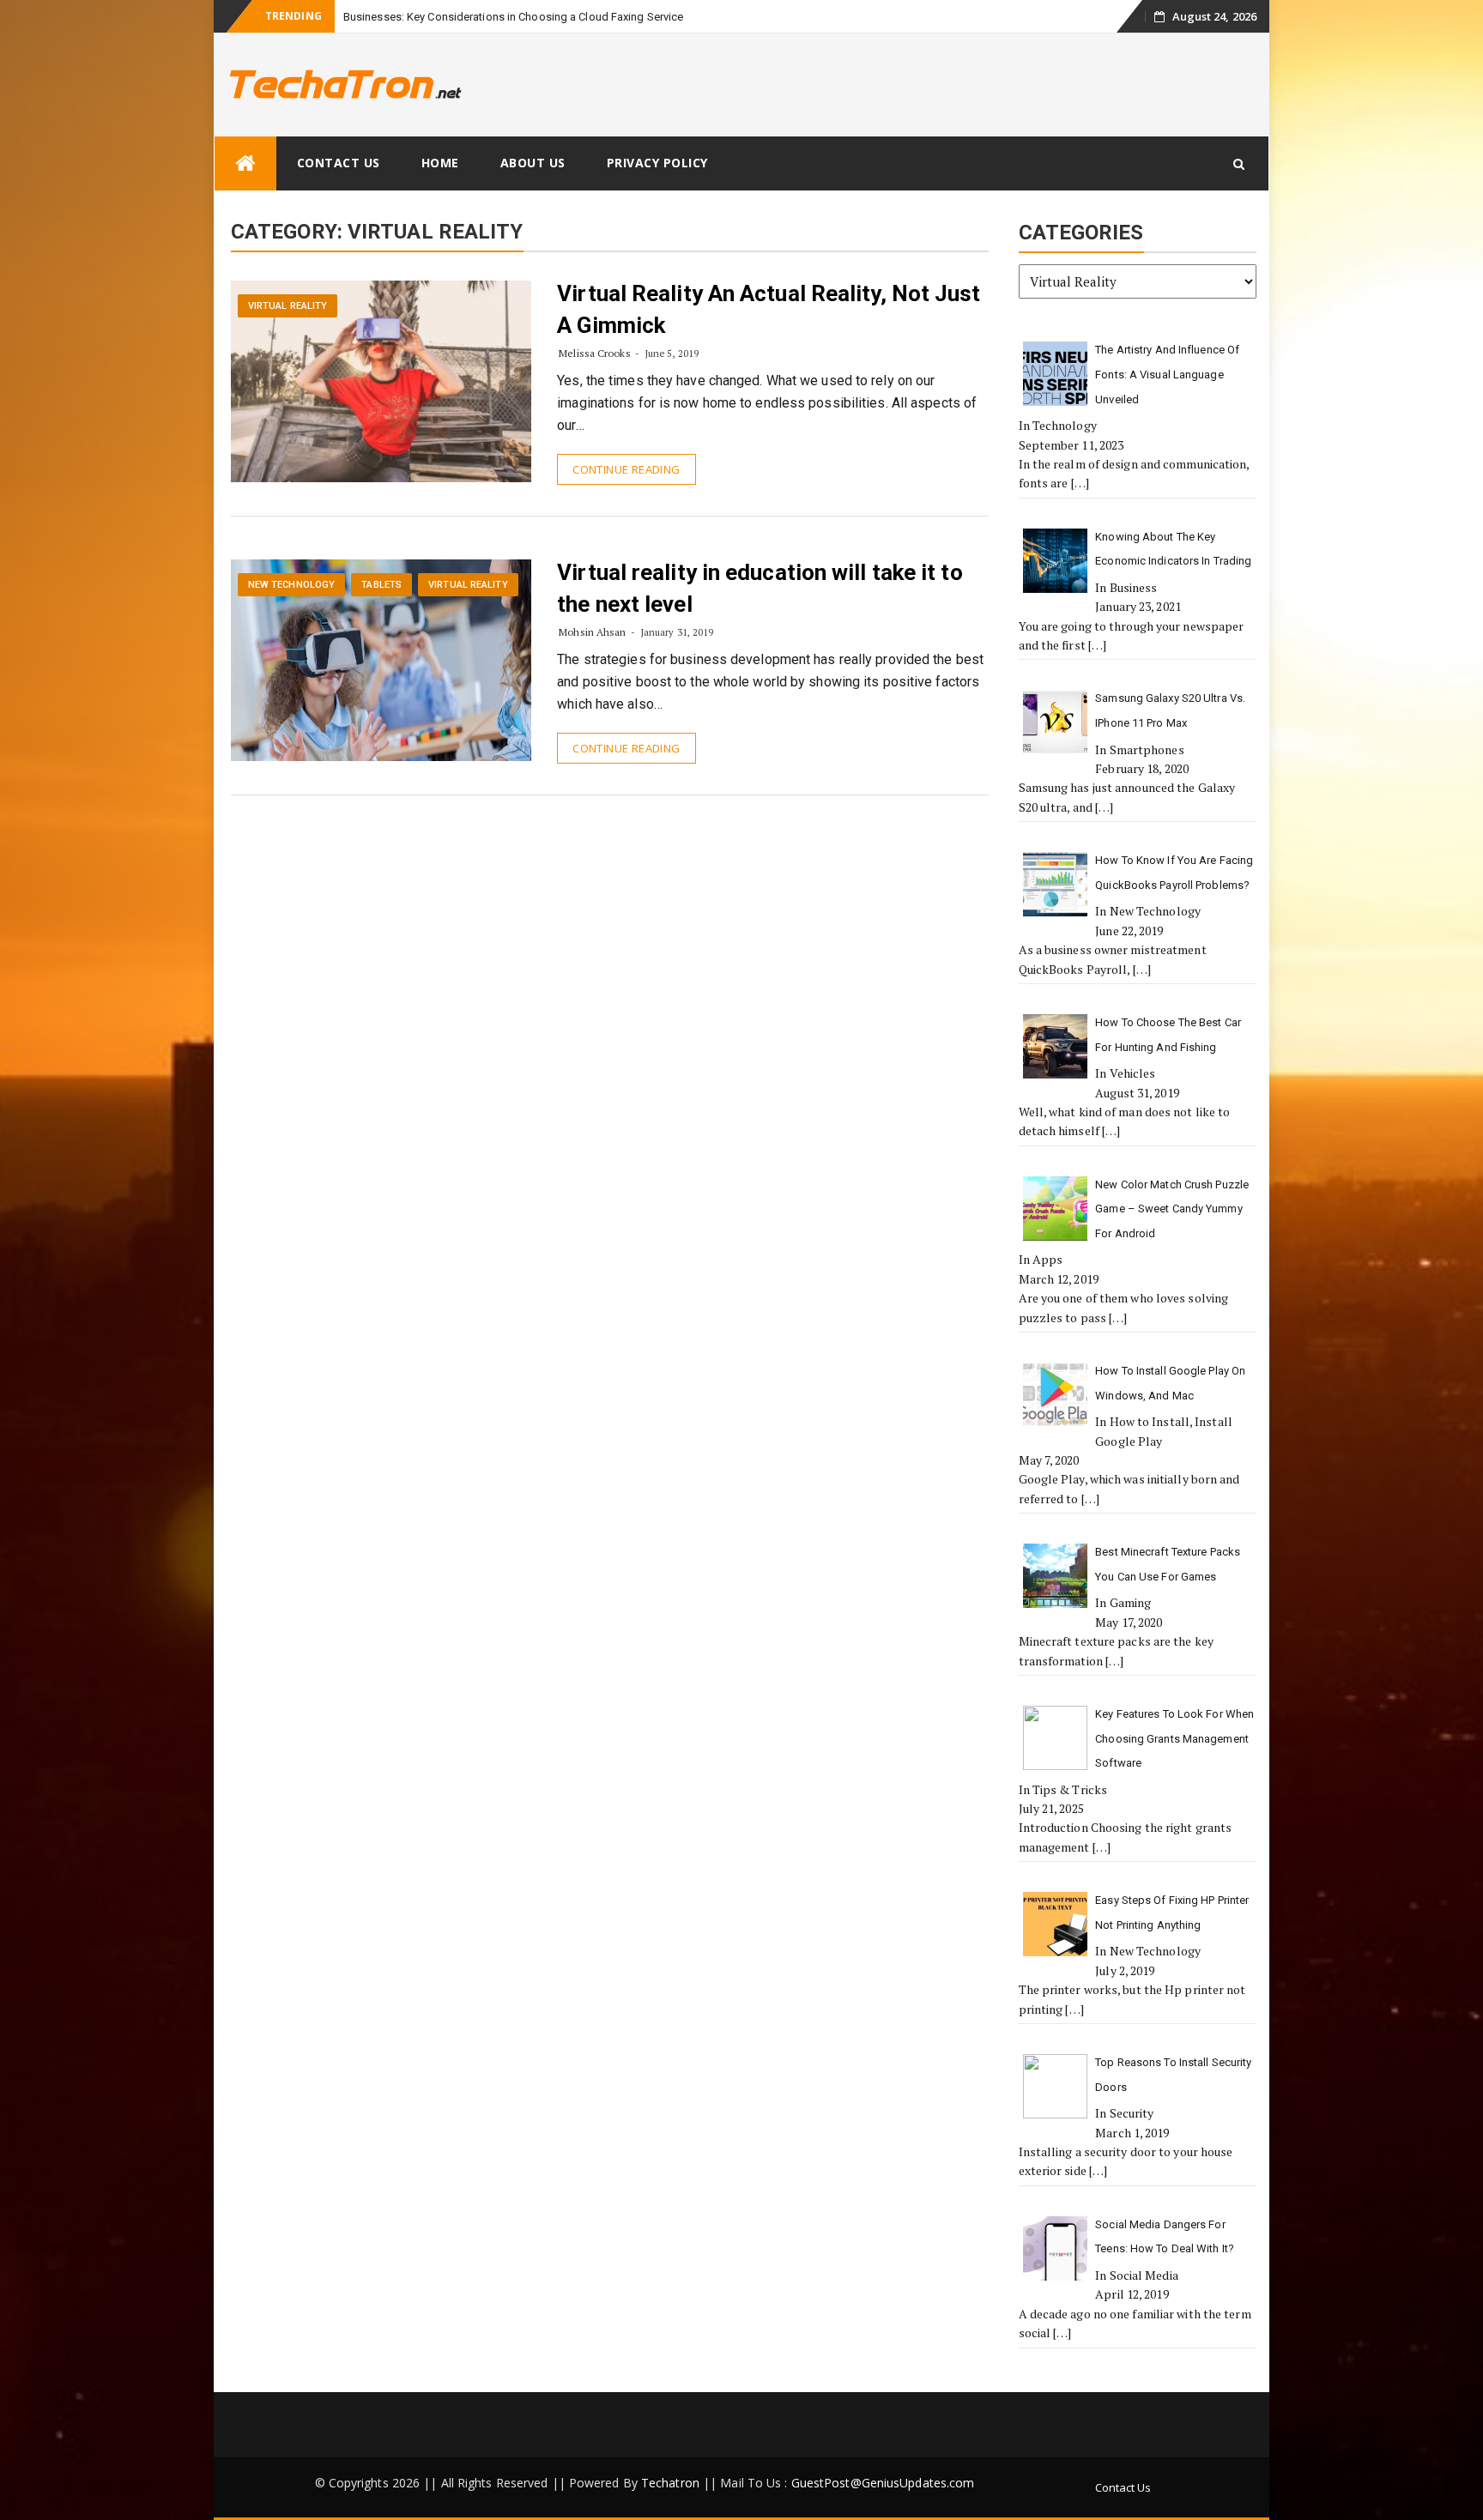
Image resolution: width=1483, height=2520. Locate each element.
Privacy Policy (657, 163)
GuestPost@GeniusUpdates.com (883, 2483)
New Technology (291, 585)
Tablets (381, 585)
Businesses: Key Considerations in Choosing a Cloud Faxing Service (514, 17)
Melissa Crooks (594, 353)
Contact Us (339, 163)
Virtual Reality (288, 306)
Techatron (670, 2483)
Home (440, 163)
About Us (533, 163)
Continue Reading (626, 469)
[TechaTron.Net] (245, 163)
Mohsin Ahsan (592, 632)
